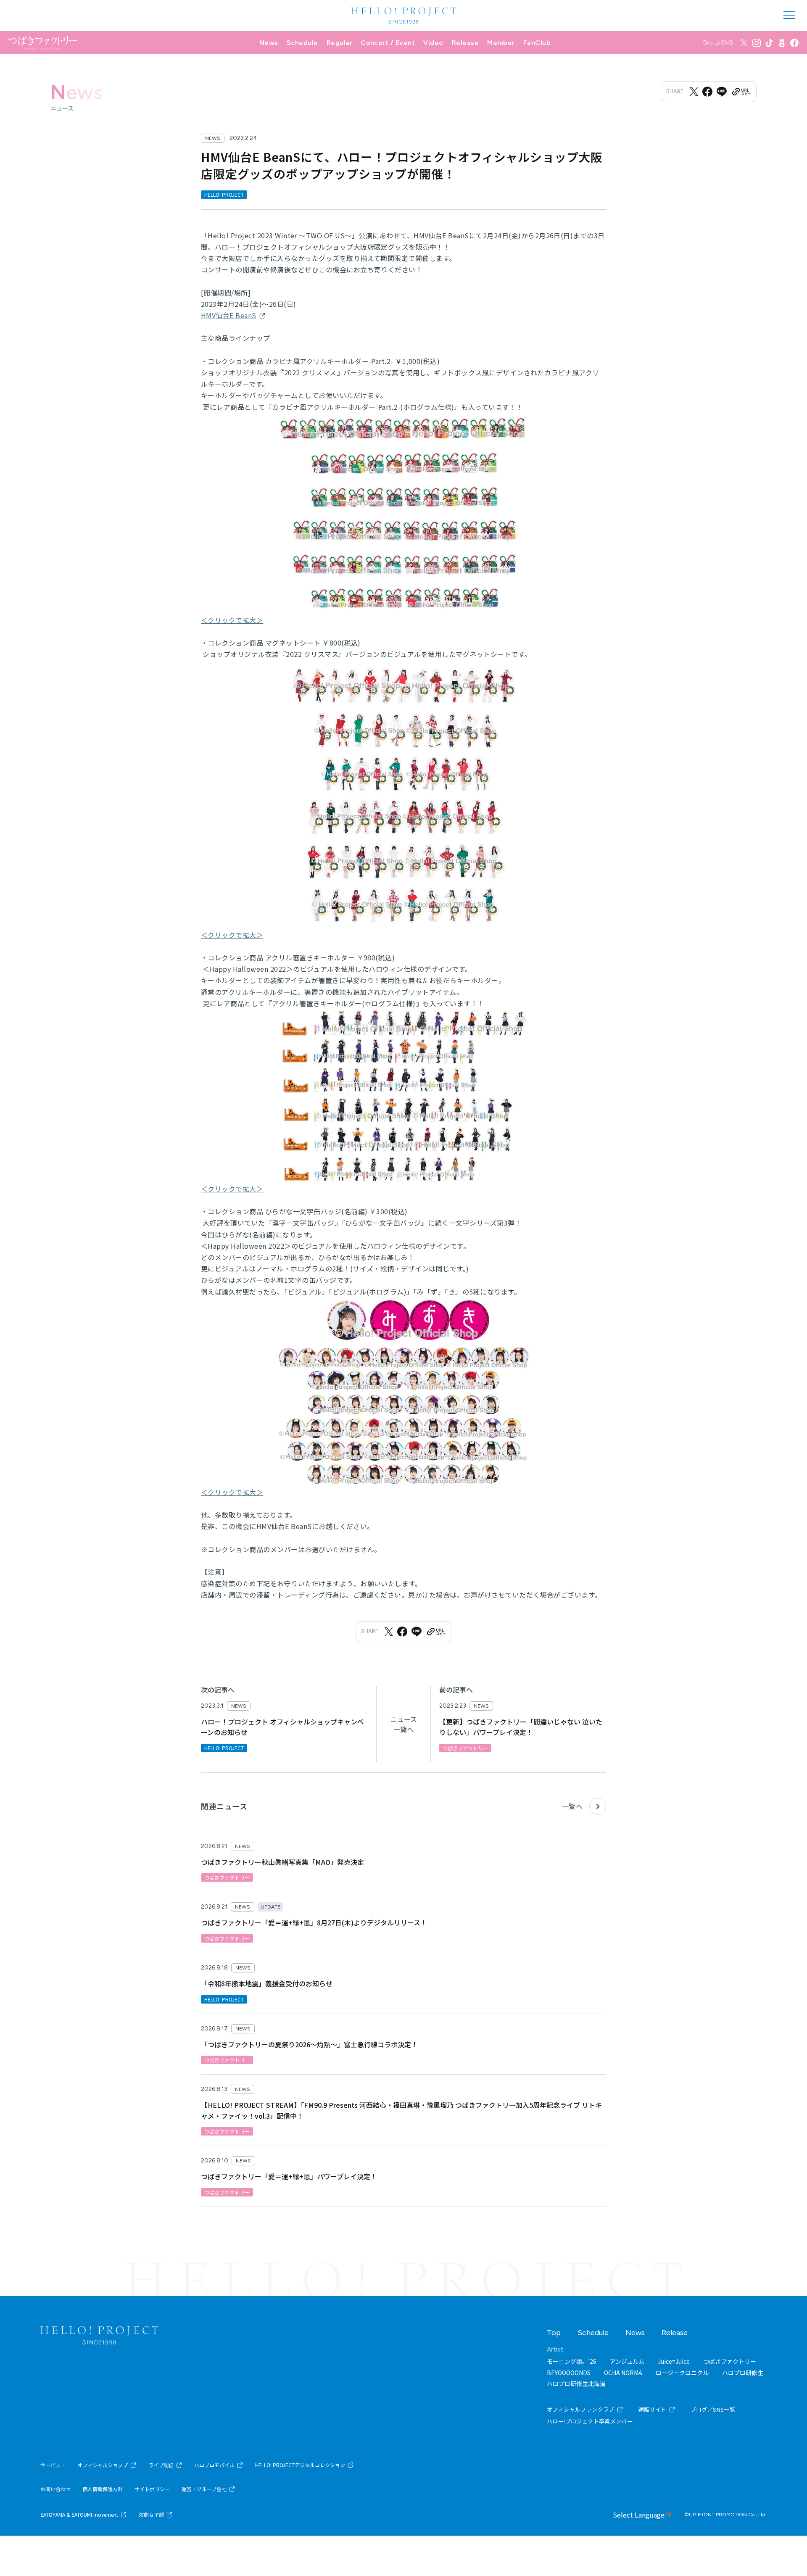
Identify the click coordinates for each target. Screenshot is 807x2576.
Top (554, 2333)
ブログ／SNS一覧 (713, 2409)
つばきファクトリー (730, 2361)
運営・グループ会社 (204, 2489)
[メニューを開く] (789, 15)
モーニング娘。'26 (572, 2361)
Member (501, 43)
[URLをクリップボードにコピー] (741, 92)
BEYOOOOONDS (569, 2373)
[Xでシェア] (694, 92)
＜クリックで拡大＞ (232, 620)
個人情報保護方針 (103, 2489)
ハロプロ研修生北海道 (576, 2384)
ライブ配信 (161, 2465)
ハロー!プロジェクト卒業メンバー (590, 2421)
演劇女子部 (151, 2515)
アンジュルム (627, 2361)
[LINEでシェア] (722, 92)
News (269, 43)
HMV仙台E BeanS (229, 315)
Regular (339, 43)
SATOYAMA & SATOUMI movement (79, 2515)
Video (433, 43)
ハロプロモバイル (214, 2465)
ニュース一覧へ (404, 1724)
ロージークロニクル (682, 2373)
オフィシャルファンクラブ (581, 2409)
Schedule (302, 43)
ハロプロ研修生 (743, 2373)
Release (465, 43)
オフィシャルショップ (103, 2465)
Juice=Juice (674, 2361)
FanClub (537, 43)
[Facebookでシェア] (707, 92)
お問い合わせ (55, 2489)
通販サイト (653, 2409)
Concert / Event (388, 43)
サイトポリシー (152, 2489)
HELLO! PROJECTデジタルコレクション (300, 2465)
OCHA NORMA (623, 2373)
